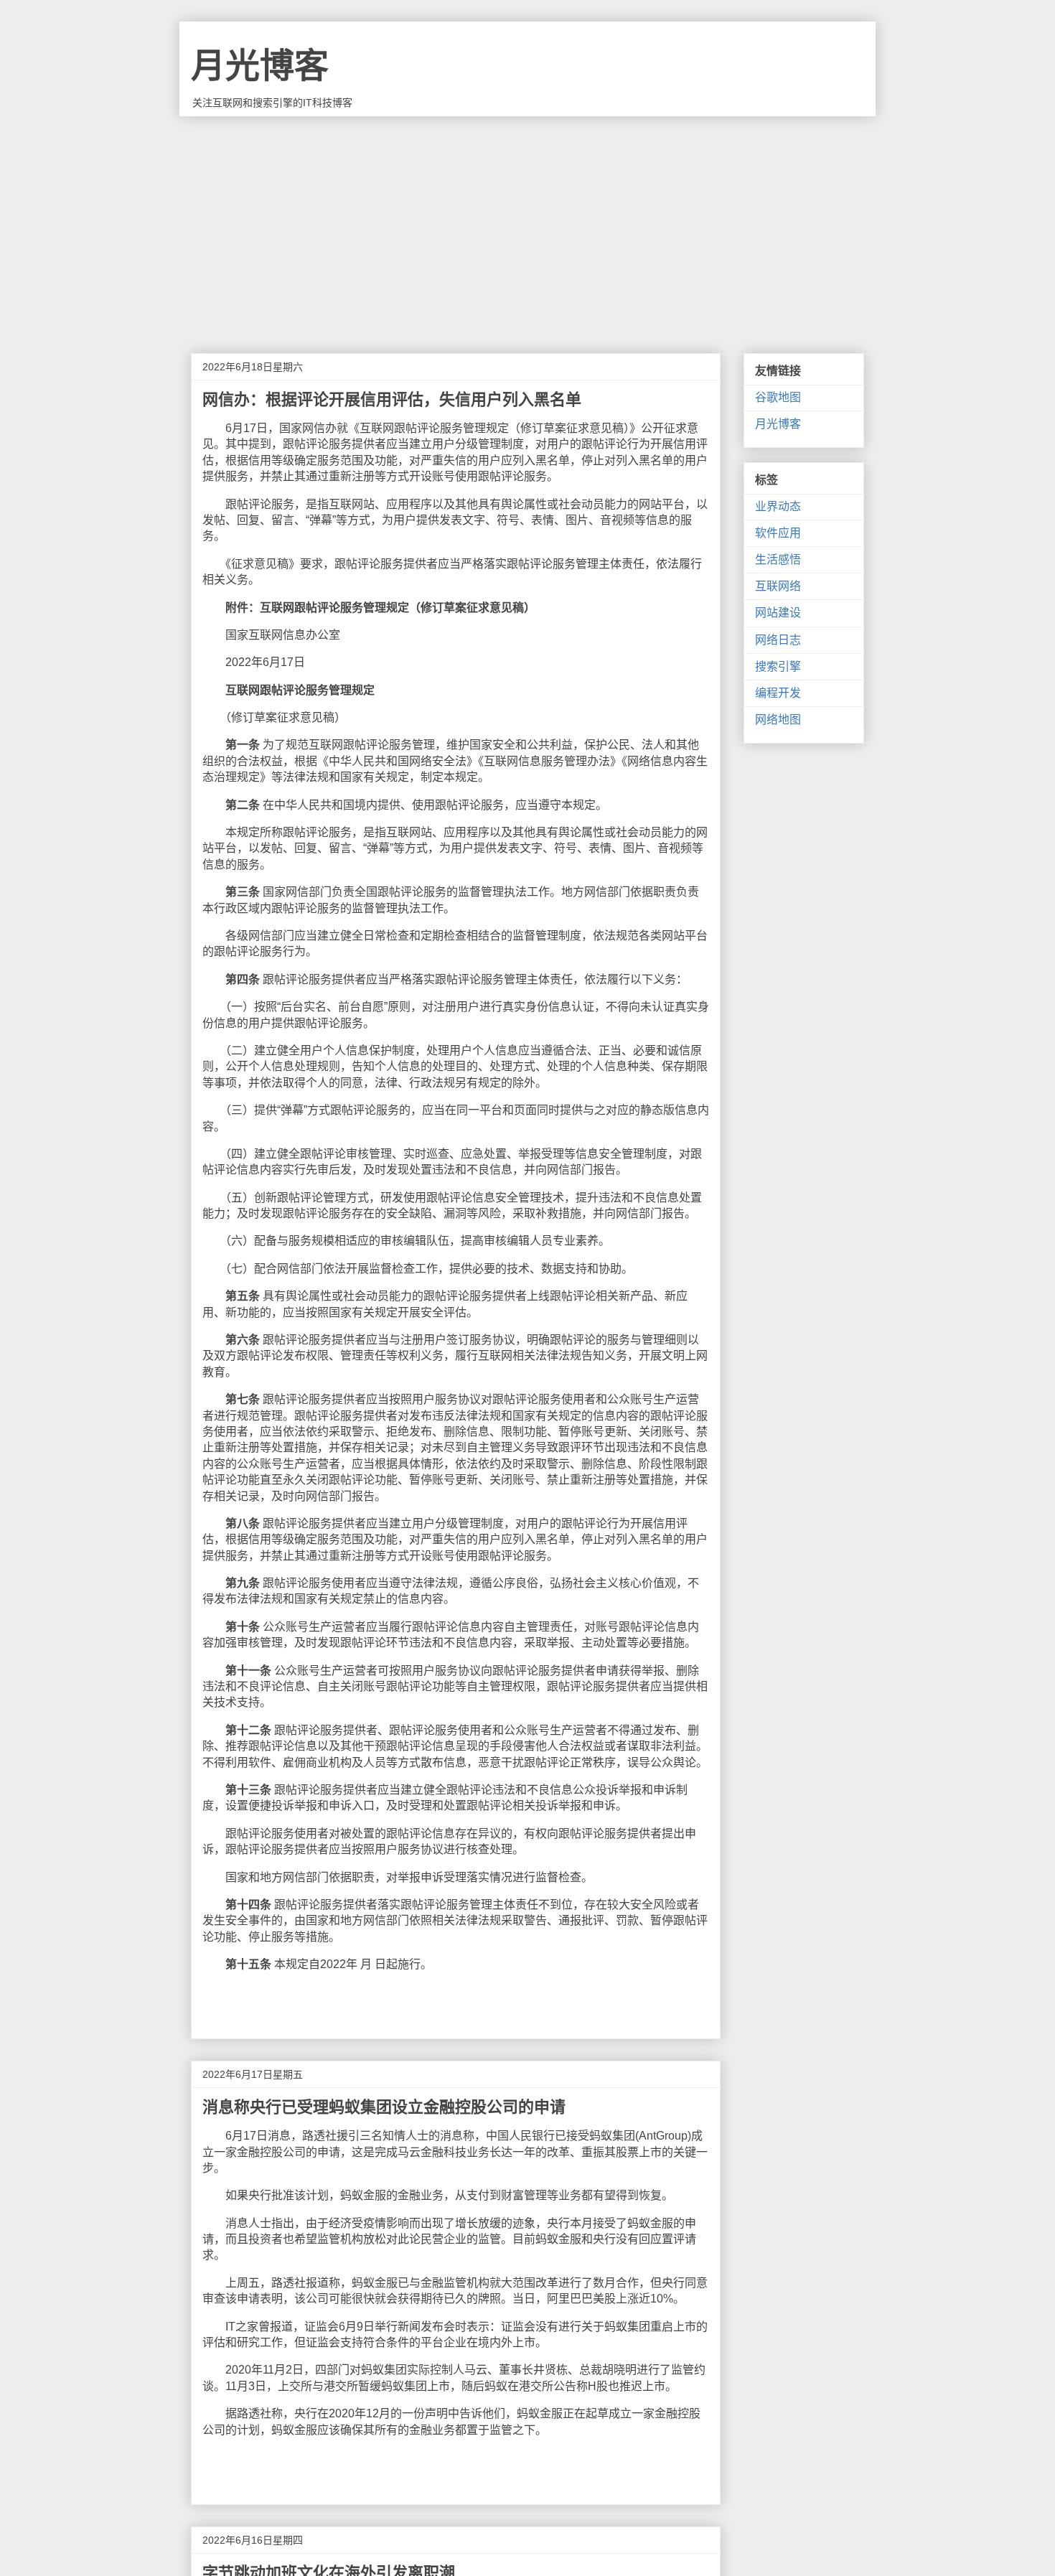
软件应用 (778, 533)
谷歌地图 (778, 397)
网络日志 (778, 640)
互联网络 (778, 586)
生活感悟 (778, 559)
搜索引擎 (778, 666)
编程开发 (778, 693)
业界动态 (778, 506)
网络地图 (778, 720)
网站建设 (778, 613)
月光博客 (260, 66)
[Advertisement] (527, 224)
